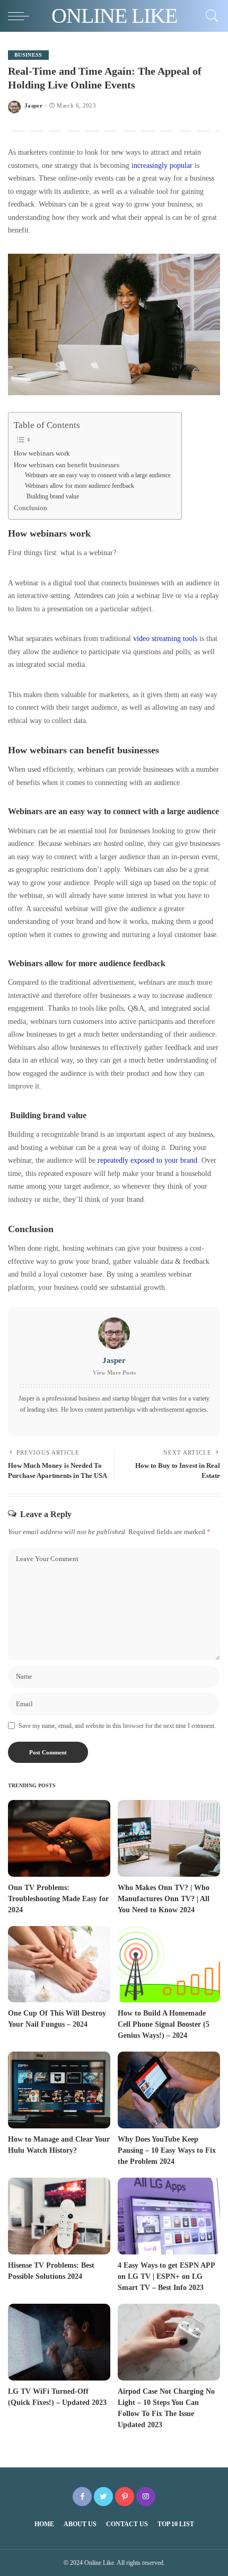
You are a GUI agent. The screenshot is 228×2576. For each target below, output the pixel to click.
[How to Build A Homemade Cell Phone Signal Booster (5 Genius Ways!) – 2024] (169, 1964)
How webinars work (42, 453)
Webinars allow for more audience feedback (80, 486)
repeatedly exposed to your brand (147, 1160)
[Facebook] (82, 2497)
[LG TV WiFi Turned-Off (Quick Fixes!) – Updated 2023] (59, 2342)
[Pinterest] (125, 2497)
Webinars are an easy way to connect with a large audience (98, 475)
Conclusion (30, 508)
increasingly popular (162, 165)
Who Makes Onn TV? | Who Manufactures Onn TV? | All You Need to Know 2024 (164, 1899)
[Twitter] (103, 2497)
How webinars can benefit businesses (67, 465)
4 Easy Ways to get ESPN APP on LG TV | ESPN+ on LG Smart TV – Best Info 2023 (166, 2276)
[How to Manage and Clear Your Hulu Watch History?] (59, 2090)
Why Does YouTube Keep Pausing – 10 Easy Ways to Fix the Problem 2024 (167, 2150)
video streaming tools (166, 638)
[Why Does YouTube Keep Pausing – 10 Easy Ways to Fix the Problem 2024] (169, 2090)
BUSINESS (28, 55)
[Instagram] (146, 2497)
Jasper (33, 106)
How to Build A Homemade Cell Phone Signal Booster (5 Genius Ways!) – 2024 (164, 2024)
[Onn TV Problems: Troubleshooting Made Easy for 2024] (59, 1838)
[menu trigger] (21, 16)
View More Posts (114, 1372)
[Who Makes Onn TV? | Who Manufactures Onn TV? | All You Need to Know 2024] (169, 1838)
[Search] (209, 16)
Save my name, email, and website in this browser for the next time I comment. (117, 1726)
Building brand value (52, 497)
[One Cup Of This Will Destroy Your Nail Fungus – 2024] (59, 1964)
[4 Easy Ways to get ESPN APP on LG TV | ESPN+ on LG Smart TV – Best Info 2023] (169, 2216)
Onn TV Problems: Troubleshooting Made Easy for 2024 (58, 1899)
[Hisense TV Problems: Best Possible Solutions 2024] (59, 2216)
